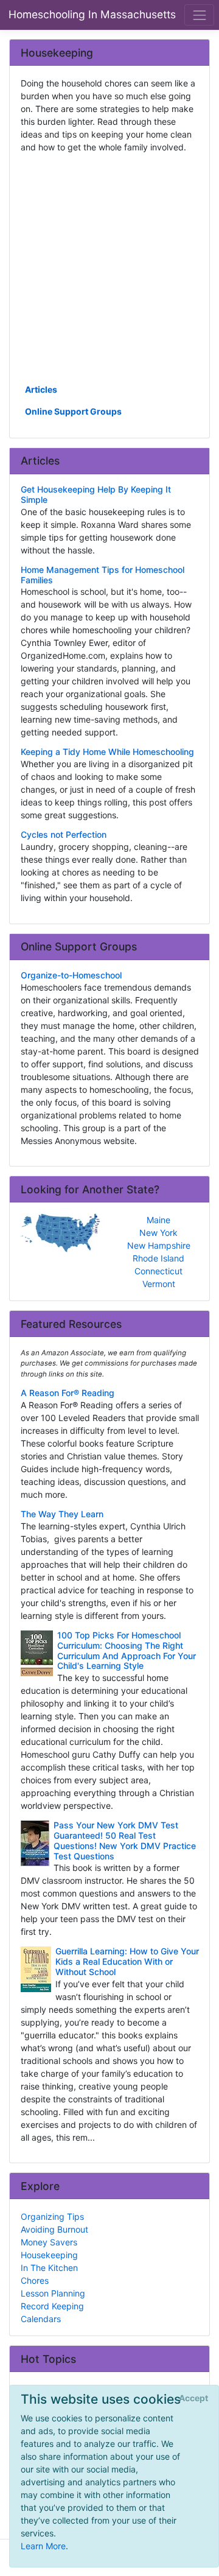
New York (158, 1233)
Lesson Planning (53, 2293)
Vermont (159, 1284)
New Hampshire (159, 1245)
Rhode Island (158, 1258)
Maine (158, 1220)
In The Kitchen (49, 2268)
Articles (41, 389)
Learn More (43, 2546)
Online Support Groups (73, 411)
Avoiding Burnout (54, 2229)
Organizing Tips (52, 2216)
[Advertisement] (109, 267)
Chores (35, 2280)
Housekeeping (49, 2255)
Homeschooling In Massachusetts (92, 14)
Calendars (41, 2319)
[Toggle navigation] (199, 15)
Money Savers (49, 2242)
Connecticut (158, 1271)
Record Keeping (52, 2306)
